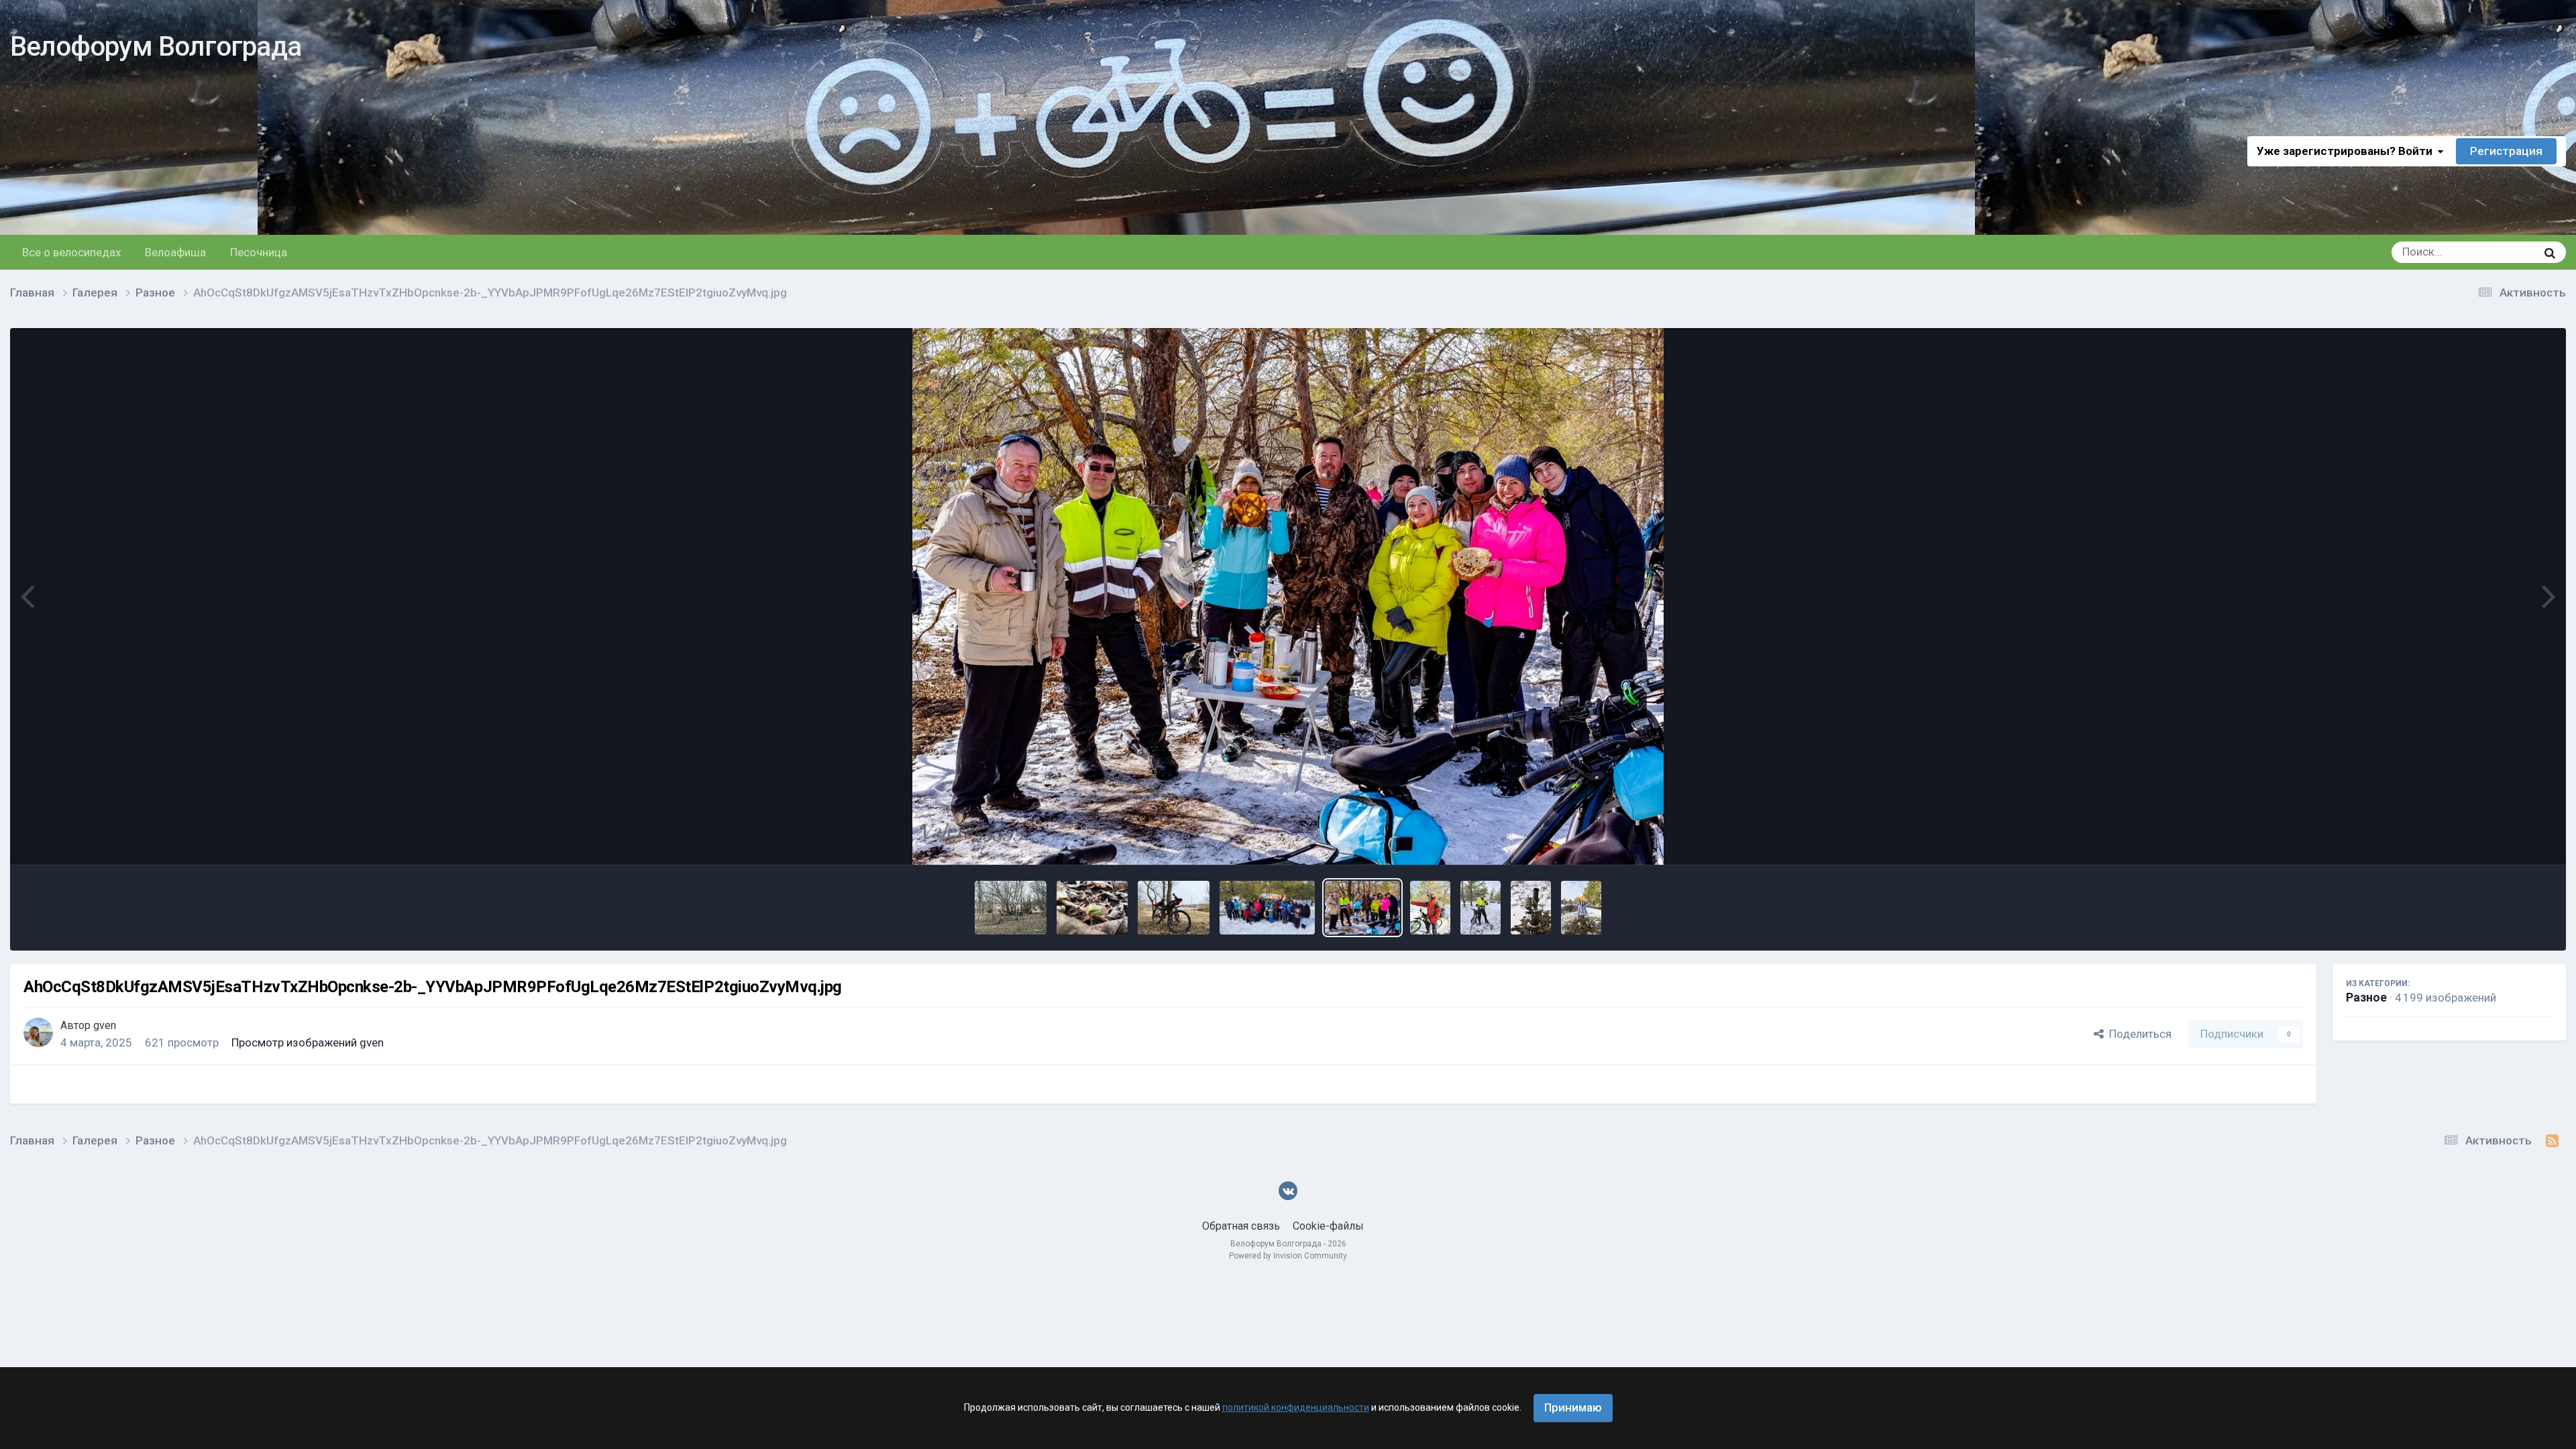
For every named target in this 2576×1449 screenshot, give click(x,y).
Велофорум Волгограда (156, 47)
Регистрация (2506, 151)
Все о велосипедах (71, 252)
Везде (2504, 252)
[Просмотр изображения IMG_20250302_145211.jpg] (1430, 908)
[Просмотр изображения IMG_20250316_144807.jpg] (1092, 908)
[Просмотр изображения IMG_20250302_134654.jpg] (1481, 908)
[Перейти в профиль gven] (38, 1032)
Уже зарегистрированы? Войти (2347, 151)
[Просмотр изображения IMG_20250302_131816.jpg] (1581, 908)
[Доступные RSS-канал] (2552, 1141)
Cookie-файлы (1328, 1226)
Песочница (259, 252)
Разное (2366, 997)
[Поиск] (2550, 252)
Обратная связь (1241, 1226)
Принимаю (1573, 1407)
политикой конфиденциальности (1296, 1407)
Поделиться (2138, 1034)
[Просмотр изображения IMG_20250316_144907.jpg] (1011, 908)
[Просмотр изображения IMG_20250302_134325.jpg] (1531, 908)
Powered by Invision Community (1288, 1256)
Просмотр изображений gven (308, 1042)
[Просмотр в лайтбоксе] (1288, 596)
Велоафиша (175, 252)
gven (105, 1025)
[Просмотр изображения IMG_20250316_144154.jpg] (1174, 908)
